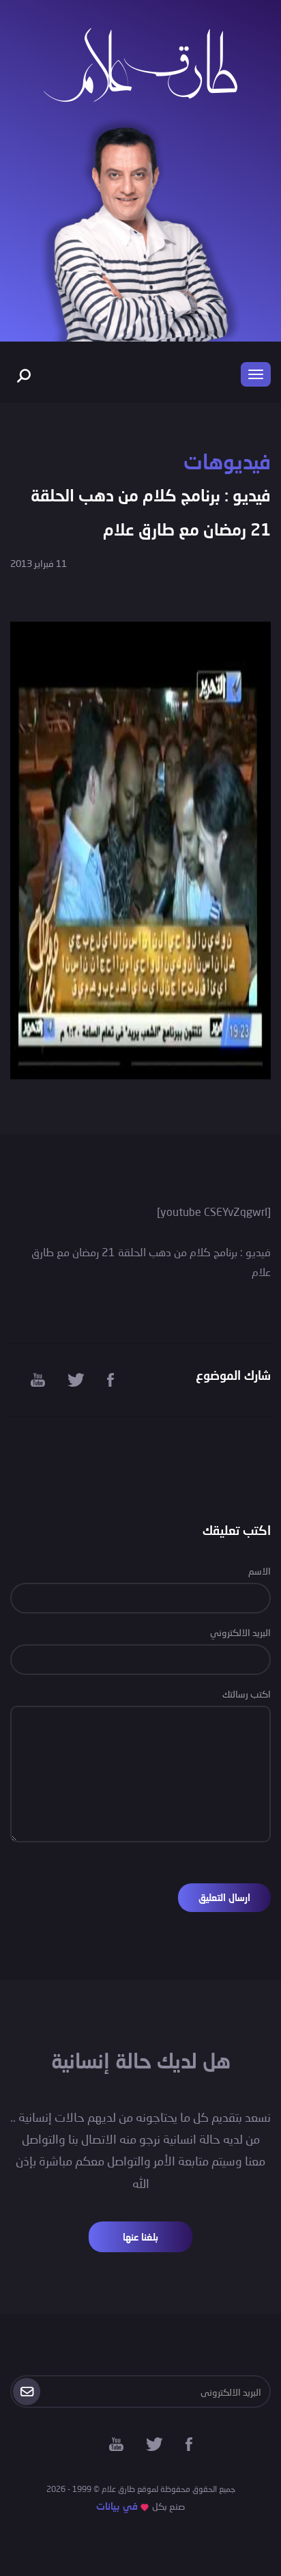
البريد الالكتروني (240, 1632)
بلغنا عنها (140, 2237)
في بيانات (117, 2506)
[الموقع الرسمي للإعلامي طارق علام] (140, 63)
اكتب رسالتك (247, 1694)
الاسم (260, 1571)
